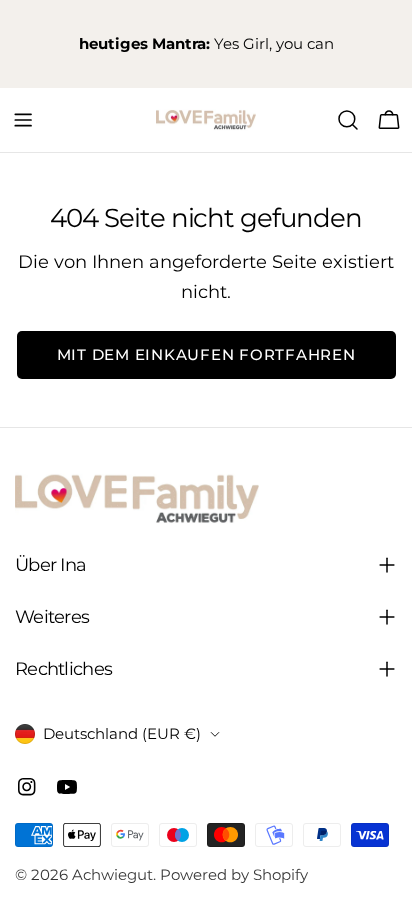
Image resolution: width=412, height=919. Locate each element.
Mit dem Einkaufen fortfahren (206, 354)
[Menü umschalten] (23, 120)
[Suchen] (348, 120)
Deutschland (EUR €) (122, 733)
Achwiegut (112, 874)
